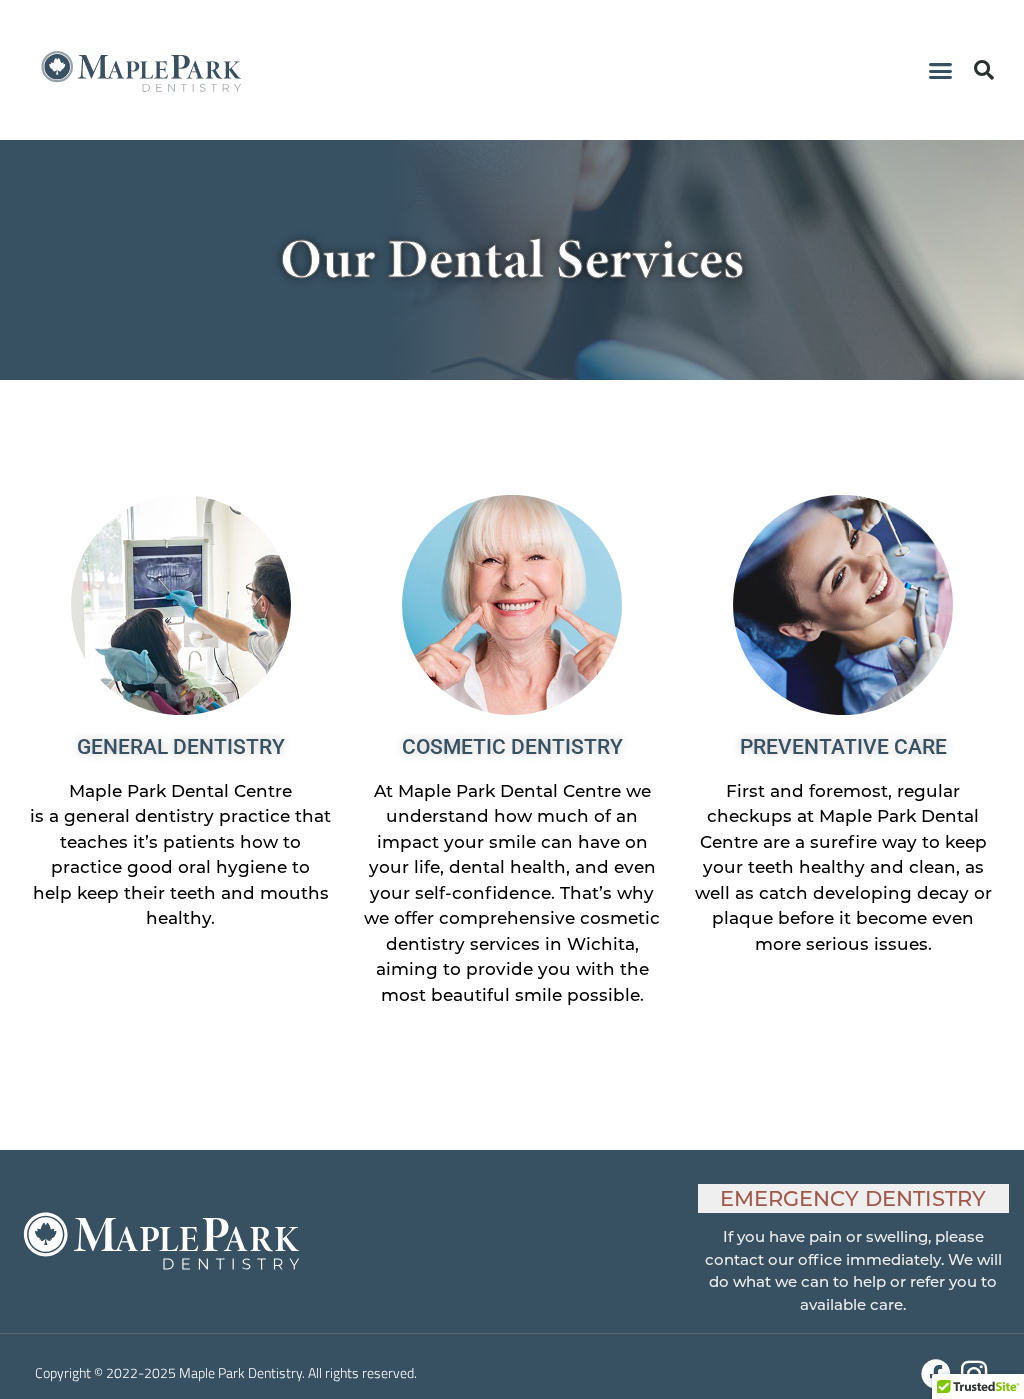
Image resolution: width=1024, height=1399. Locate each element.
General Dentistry (181, 747)
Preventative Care (843, 747)
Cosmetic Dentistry (512, 747)
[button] (941, 70)
